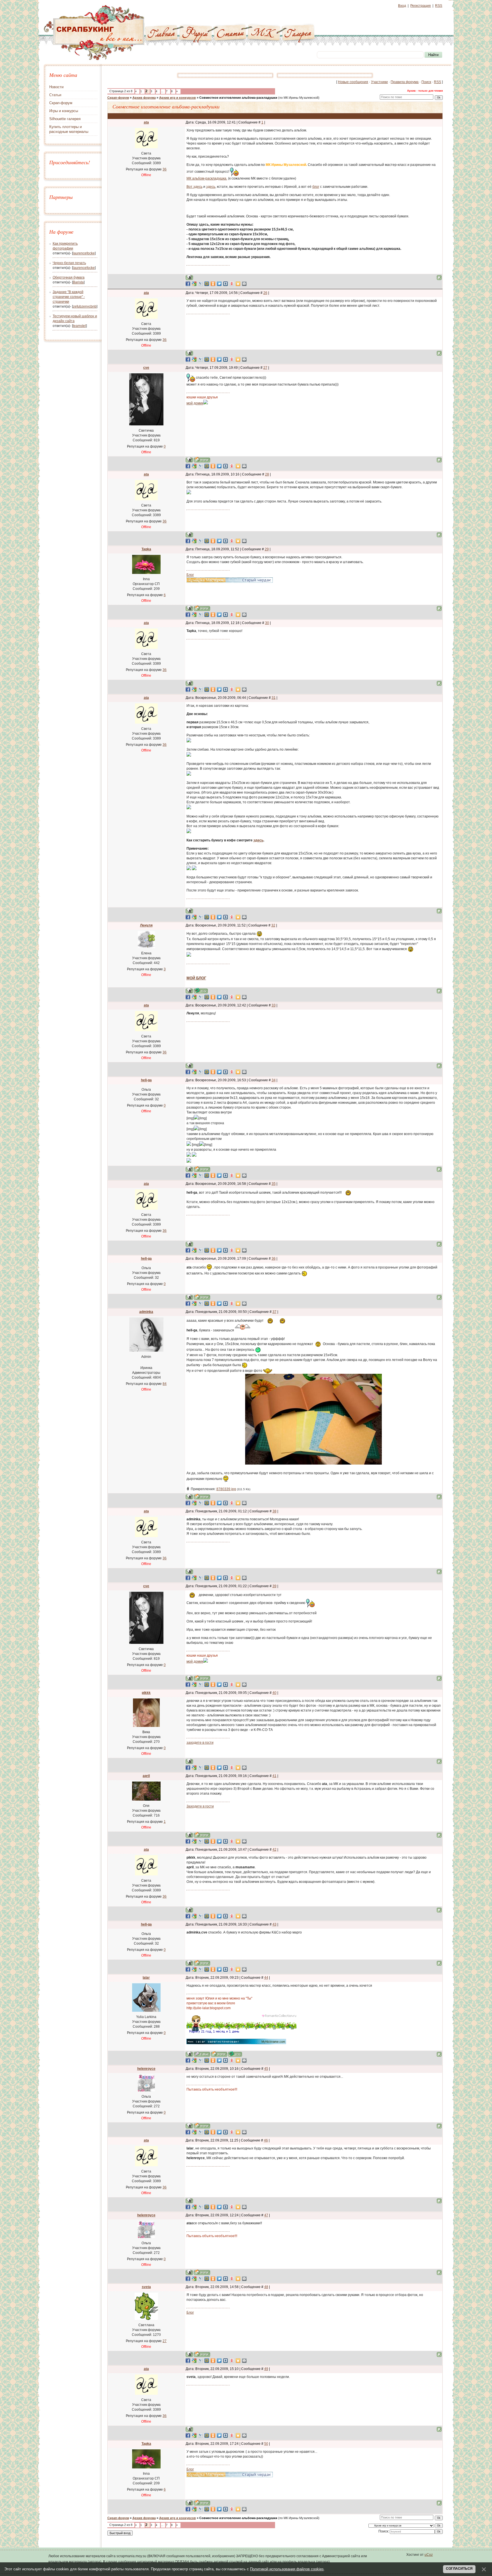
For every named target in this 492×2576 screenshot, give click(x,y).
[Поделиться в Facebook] (188, 284)
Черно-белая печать (69, 263)
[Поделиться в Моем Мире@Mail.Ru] (207, 284)
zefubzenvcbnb (85, 306)
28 (267, 474)
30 (267, 623)
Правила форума (405, 82)
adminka (146, 1312)
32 (273, 925)
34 (274, 1080)
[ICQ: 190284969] (235, 2054)
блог (316, 187)
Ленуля (146, 925)
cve (146, 368)
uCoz (429, 2555)
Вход (402, 6)
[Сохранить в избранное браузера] (238, 284)
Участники (379, 82)
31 (274, 698)
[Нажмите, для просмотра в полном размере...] (313, 1463)
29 (267, 549)
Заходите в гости (200, 1806)
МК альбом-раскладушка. (207, 178)
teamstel (79, 326)
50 (266, 2444)
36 (274, 1259)
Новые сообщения (353, 82)
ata (146, 122)
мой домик (195, 403)
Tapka (146, 549)
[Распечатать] (244, 284)
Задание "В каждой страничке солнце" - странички (69, 297)
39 (274, 1586)
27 (265, 368)
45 (266, 2069)
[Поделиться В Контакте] (225, 284)
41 (274, 1776)
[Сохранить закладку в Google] (194, 284)
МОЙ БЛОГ (196, 978)
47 (266, 2215)
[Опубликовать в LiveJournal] (200, 284)
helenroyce (146, 2069)
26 (265, 293)
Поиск (426, 82)
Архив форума (144, 98)
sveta (146, 2287)
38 (274, 1511)
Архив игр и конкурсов (178, 98)
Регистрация (421, 6)
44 (266, 1978)
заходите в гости (200, 1743)
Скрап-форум (118, 98)
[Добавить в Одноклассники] (213, 284)
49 (266, 2369)
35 (274, 1184)
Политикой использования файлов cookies (287, 2569)
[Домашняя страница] (202, 460)
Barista (78, 282)
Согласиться (459, 2569)
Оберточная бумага (69, 277)
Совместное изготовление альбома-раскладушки (238, 98)
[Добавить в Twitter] (219, 284)
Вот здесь (194, 187)
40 (274, 1693)
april (146, 1776)
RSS (439, 6)
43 (274, 1924)
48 (266, 2287)
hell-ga (146, 1080)
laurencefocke (84, 253)
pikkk (146, 1693)
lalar (146, 1978)
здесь (211, 187)
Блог (190, 575)
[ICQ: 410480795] (201, 991)
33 (274, 1005)
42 (274, 1850)
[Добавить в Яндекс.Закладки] (232, 284)
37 (274, 1312)
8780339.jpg (226, 1489)
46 (266, 2140)
